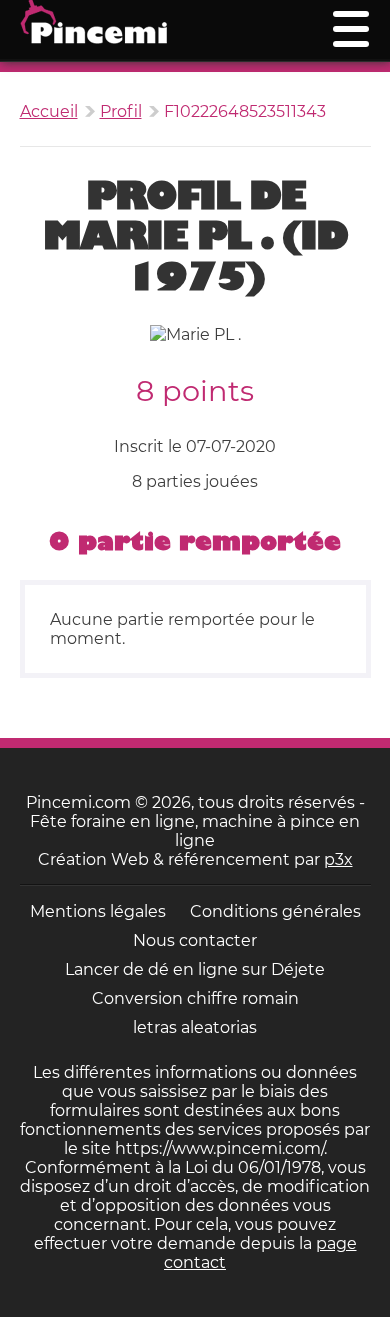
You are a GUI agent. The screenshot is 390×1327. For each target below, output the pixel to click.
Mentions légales (98, 911)
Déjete (298, 969)
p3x (338, 859)
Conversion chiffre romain (195, 998)
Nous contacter (195, 940)
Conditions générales (275, 911)
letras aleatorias (195, 1027)
